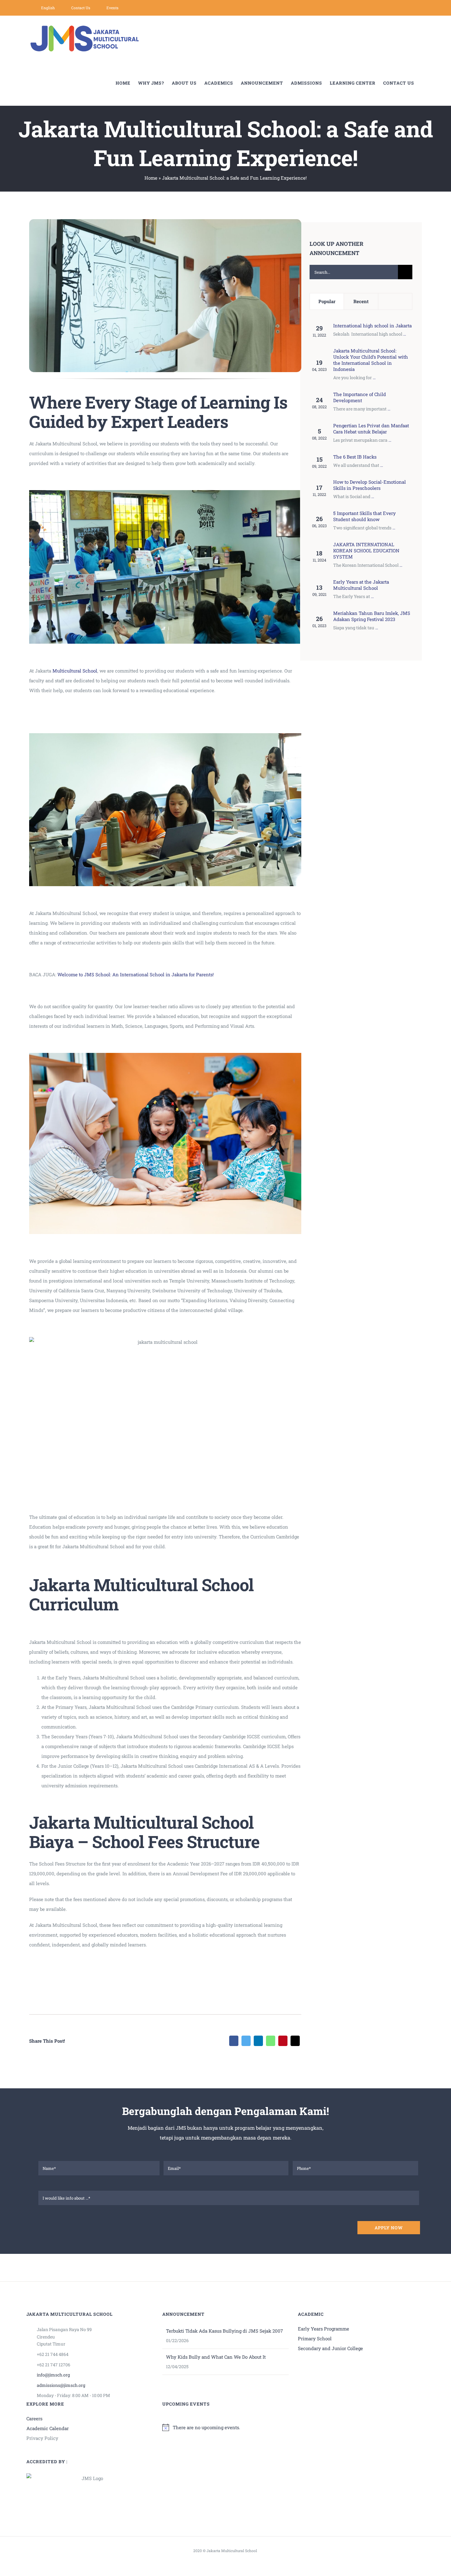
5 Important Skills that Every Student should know (364, 516)
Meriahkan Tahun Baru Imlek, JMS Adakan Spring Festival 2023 (372, 616)
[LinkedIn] (258, 2041)
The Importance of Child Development (360, 397)
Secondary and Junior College (330, 2348)
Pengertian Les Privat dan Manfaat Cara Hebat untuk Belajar (371, 429)
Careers (34, 2418)
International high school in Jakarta (372, 326)
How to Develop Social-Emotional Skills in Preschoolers (370, 485)
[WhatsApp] (271, 2041)
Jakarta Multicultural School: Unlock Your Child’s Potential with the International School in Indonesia (371, 360)
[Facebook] (234, 2041)
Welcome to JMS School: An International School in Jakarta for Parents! (136, 974)
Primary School (315, 2338)
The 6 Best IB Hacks (355, 457)
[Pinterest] (283, 2041)
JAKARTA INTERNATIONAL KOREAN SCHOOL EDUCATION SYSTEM (366, 551)
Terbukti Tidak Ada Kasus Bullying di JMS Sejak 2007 (224, 2331)
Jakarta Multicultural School (232, 2551)
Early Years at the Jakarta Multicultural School (361, 585)
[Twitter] (246, 2041)
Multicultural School (75, 671)
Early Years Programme (324, 2329)
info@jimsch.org (53, 2375)
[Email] (295, 2041)
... (405, 334)
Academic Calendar (48, 2428)
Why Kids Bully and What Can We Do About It (216, 2357)
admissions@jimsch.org (61, 2385)
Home (151, 178)
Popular (327, 301)
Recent (361, 301)
